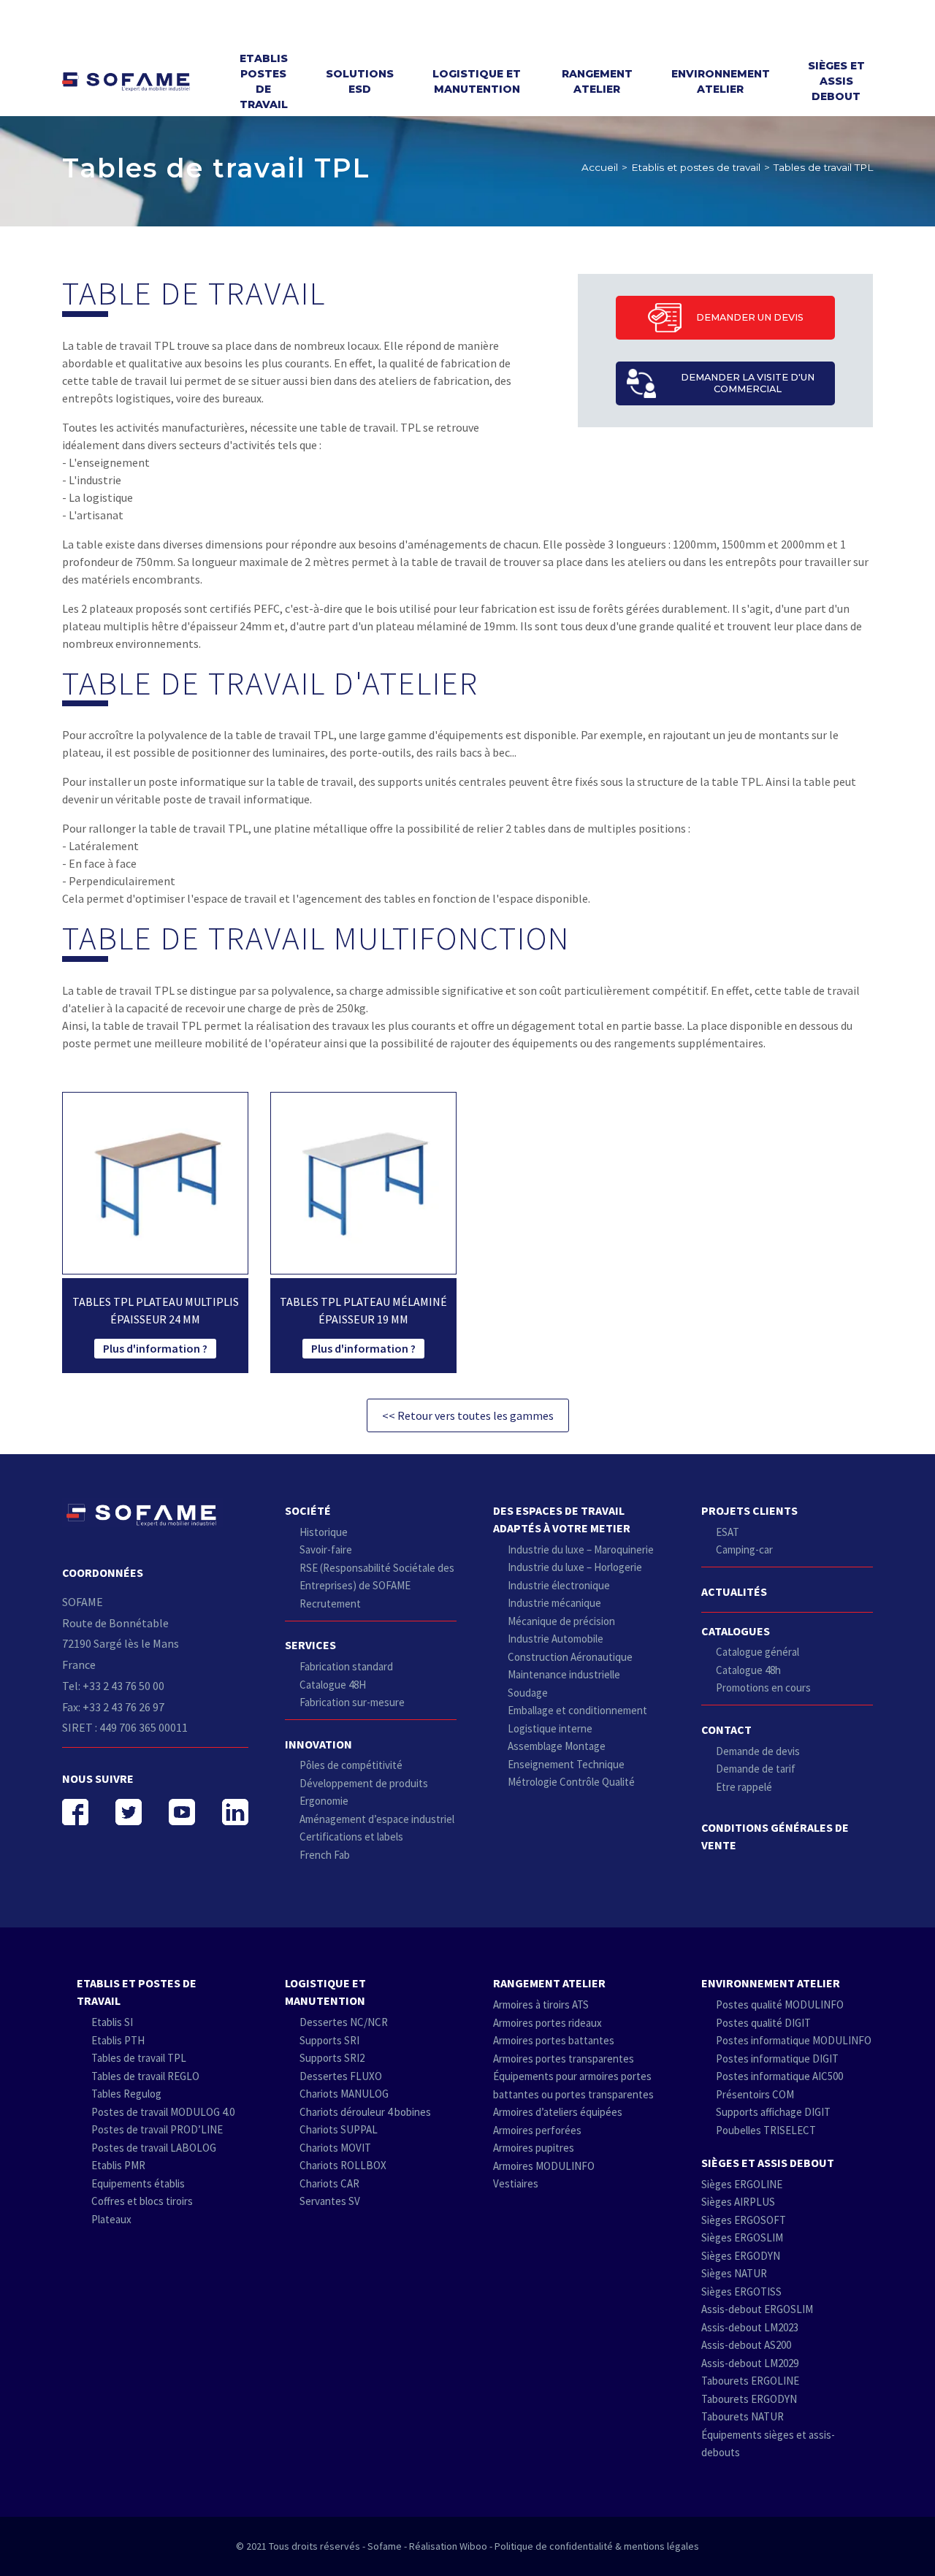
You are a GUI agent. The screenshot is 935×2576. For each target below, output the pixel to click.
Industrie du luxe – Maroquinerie (581, 1549)
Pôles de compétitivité (351, 1765)
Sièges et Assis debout (836, 81)
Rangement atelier (597, 81)
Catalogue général (757, 1652)
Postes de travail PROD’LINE (157, 2129)
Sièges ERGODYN (741, 2256)
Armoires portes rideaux (547, 2023)
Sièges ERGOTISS (741, 2292)
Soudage (528, 1693)
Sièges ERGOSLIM (742, 2237)
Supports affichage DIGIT (773, 2112)
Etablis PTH (118, 2040)
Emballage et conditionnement (577, 1710)
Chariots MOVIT (335, 2148)
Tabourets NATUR (743, 2416)
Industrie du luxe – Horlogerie (575, 1567)
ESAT (728, 1532)
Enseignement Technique (566, 1764)
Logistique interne (550, 1728)
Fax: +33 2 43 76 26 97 (113, 1707)
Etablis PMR (118, 2165)
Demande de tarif (756, 1769)
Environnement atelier (721, 81)
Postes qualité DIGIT (763, 2023)
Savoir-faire (326, 1549)
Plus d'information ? (155, 1348)
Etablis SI (112, 2022)
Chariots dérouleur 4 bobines (365, 2112)
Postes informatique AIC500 (779, 2076)
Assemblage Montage (557, 1746)
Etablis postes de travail (264, 81)
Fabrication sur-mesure (352, 1702)
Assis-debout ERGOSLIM (757, 2309)
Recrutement (330, 1604)
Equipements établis (138, 2183)
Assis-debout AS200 (746, 2345)
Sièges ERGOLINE (742, 2184)
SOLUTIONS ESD (360, 81)
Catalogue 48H (333, 1685)
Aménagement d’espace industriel (377, 1819)
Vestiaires (516, 2183)
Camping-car (744, 1549)
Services (310, 1645)
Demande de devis (758, 1751)
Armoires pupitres (534, 2148)
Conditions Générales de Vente (775, 1836)
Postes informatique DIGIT (777, 2059)
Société (308, 1510)
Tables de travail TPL (139, 2058)
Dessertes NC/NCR (344, 2022)
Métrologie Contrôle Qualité (571, 1782)
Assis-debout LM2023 (750, 2327)
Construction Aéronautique (570, 1657)
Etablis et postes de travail (696, 167)
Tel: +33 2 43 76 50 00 (113, 1686)
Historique (324, 1532)
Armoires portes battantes (554, 2040)
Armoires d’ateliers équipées (558, 2112)
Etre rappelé (744, 1787)
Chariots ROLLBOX (343, 2165)
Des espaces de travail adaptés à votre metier (562, 1519)
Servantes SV (330, 2201)
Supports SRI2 (332, 2058)
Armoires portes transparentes (564, 2059)
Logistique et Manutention (477, 81)
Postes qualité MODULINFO (780, 2004)
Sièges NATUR (734, 2273)
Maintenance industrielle (564, 1674)
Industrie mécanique (554, 1603)
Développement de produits (364, 1783)
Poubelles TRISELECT (766, 2130)
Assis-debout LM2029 (750, 2363)
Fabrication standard (346, 1666)
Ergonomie (324, 1801)
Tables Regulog (126, 2094)
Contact (726, 1730)
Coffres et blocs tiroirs (142, 2201)
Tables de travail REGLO (145, 2076)
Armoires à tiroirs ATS (541, 2004)
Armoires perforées (537, 2130)
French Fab (325, 1855)
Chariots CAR (329, 2183)
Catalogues (736, 1631)
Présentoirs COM (755, 2094)
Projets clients (749, 1510)
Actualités (734, 1591)
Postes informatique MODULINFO (794, 2040)
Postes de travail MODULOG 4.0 (163, 2112)
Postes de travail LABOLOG (154, 2148)
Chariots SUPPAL (339, 2129)
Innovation (318, 1744)
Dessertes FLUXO (341, 2076)
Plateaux (111, 2219)
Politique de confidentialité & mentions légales (597, 2546)
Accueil (600, 167)
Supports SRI (329, 2040)
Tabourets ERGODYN (749, 2399)
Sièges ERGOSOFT (744, 2220)
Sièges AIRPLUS (738, 2202)
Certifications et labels (351, 1837)
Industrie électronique (559, 1585)
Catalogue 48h (748, 1670)
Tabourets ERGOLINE (750, 2381)
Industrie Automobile (556, 1639)
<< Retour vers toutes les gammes (468, 1415)
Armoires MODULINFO (544, 2166)
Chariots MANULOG (344, 2094)
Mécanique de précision (561, 1621)
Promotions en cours (763, 1688)
